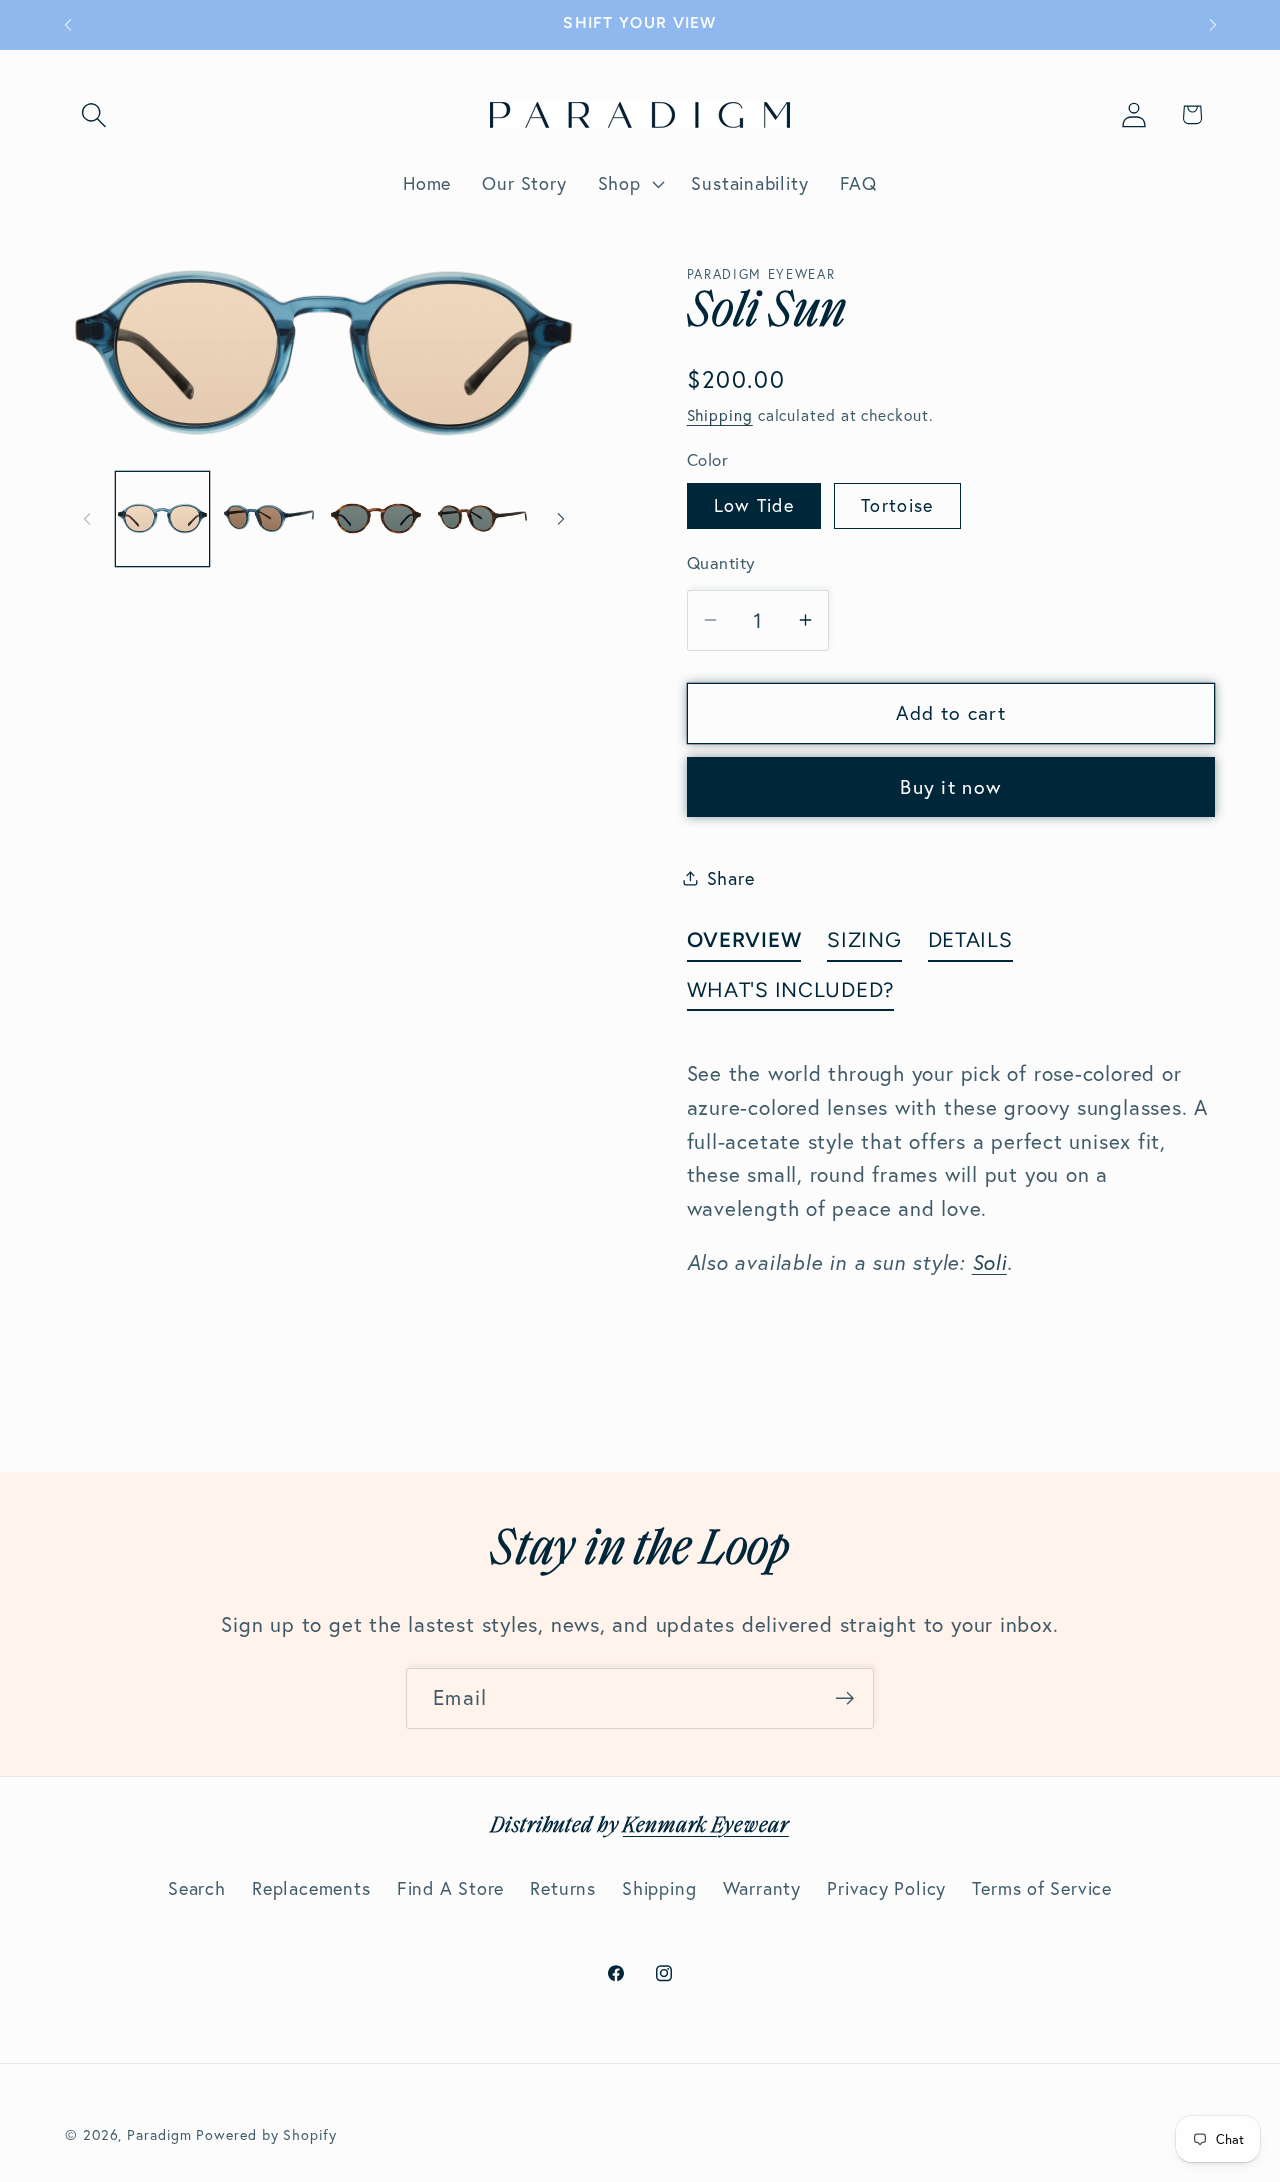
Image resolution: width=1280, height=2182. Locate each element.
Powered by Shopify (266, 2134)
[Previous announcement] (68, 24)
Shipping (720, 415)
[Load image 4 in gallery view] (483, 519)
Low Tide (754, 504)
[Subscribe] (844, 1698)
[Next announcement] (1213, 24)
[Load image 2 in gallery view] (269, 519)
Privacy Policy (886, 1888)
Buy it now (950, 787)
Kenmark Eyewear (706, 1826)
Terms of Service (1041, 1888)
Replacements (311, 1888)
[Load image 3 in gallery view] (376, 519)
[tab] (744, 943)
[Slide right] (561, 519)
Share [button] (731, 877)
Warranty (762, 1888)
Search (197, 1888)
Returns (562, 1888)
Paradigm (159, 2134)
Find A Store (450, 1888)
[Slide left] (87, 519)
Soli (989, 1262)
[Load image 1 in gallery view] (163, 519)
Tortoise (897, 504)
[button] (93, 114)
